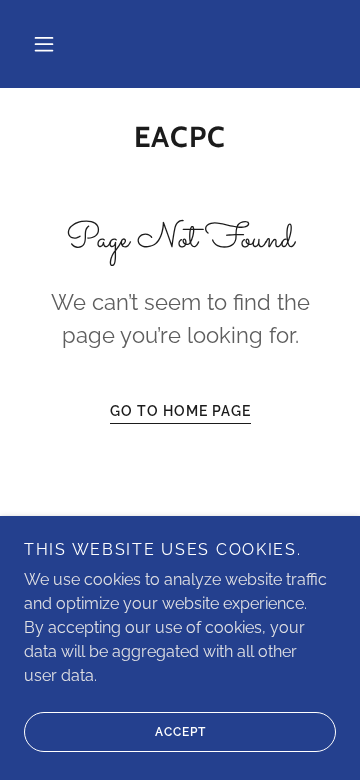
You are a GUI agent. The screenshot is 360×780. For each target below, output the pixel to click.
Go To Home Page (180, 411)
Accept (180, 732)
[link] (180, 137)
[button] (44, 44)
